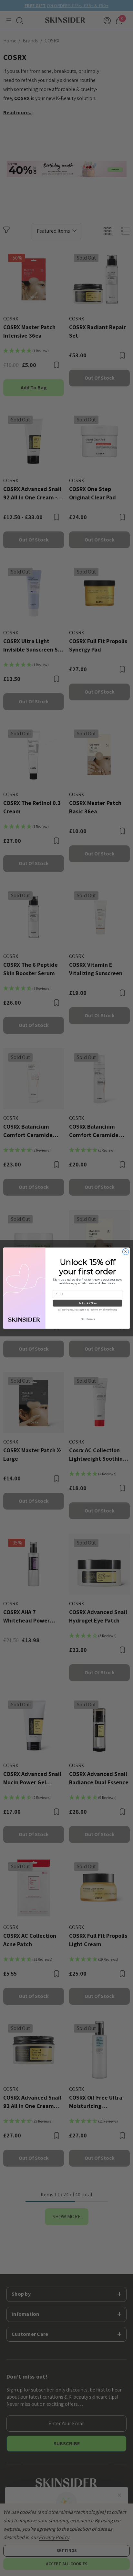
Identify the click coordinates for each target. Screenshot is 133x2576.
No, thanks (88, 1319)
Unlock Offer (87, 1303)
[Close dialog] (126, 1252)
